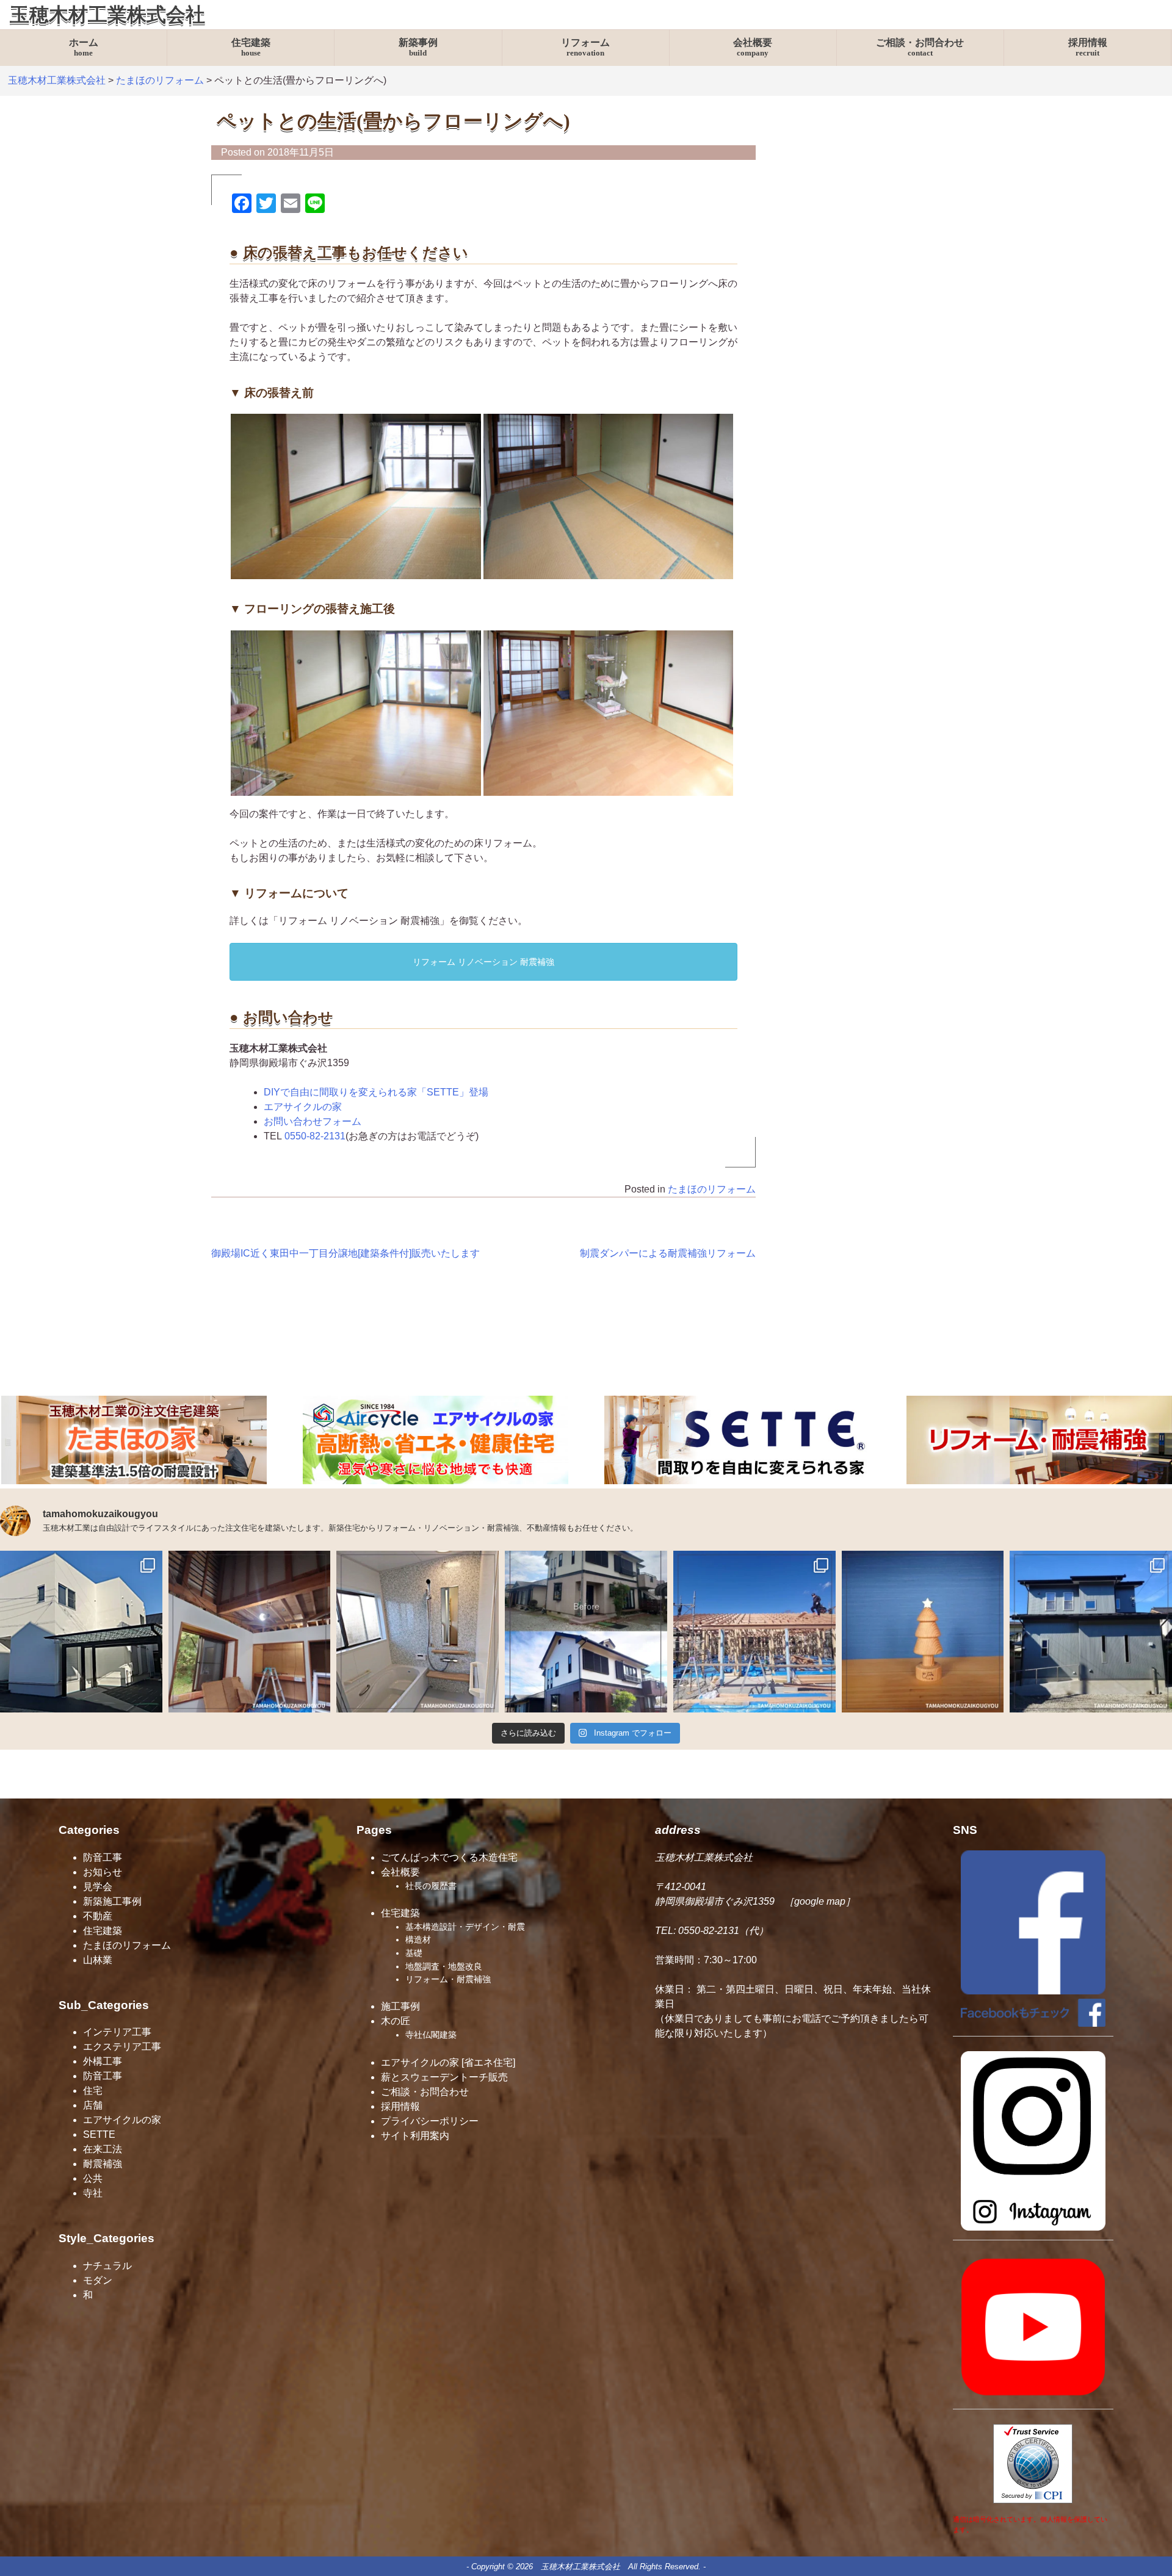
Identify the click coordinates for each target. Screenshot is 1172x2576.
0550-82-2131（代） (723, 1931)
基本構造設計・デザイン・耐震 (465, 1927)
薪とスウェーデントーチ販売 (444, 2077)
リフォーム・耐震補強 (448, 1979)
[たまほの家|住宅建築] (134, 1481)
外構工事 (103, 2061)
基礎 (414, 1953)
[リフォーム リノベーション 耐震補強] (1039, 1481)
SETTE (99, 2134)
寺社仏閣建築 (431, 2035)
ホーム (84, 48)
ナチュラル (107, 2266)
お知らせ (103, 1872)
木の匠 (396, 2021)
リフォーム (585, 48)
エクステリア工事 (122, 2047)
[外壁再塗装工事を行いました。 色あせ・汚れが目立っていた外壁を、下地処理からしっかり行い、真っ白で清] (81, 1632)
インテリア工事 (117, 2032)
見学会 (98, 1887)
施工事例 (400, 2006)
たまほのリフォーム (712, 1189)
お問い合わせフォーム (313, 1121)
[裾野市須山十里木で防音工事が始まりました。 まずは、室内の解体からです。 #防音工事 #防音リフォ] (250, 1632)
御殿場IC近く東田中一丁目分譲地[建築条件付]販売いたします (345, 1253)
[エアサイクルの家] (436, 1481)
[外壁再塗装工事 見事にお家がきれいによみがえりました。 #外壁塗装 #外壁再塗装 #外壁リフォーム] (586, 1632)
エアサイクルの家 (303, 1107)
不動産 (98, 1916)
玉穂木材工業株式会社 (107, 15)
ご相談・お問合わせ (920, 48)
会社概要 (753, 48)
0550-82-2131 (315, 1136)
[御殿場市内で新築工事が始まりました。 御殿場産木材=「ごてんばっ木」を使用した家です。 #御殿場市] (754, 1632)
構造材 (418, 1939)
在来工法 (103, 2149)
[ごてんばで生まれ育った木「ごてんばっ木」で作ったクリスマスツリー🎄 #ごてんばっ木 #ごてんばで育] (923, 1632)
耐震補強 (103, 2164)
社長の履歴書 (431, 1886)
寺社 (93, 2193)
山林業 (98, 1960)
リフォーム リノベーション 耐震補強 (483, 962)
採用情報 (1088, 48)
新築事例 (418, 48)
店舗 (93, 2105)
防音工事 (103, 1857)
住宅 (93, 2091)
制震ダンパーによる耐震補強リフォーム (668, 1253)
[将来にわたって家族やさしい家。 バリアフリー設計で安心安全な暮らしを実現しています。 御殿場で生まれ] (1091, 1632)
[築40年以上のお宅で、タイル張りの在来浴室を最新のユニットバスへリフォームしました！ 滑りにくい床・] (418, 1632)
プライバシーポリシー (430, 2121)
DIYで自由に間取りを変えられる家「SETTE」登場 (376, 1092)
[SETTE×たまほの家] (737, 1481)
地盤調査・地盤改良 (444, 1966)
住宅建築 (251, 48)
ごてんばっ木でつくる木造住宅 (449, 1857)
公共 (93, 2178)
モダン (98, 2280)
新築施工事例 (112, 1901)
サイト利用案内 (415, 2136)
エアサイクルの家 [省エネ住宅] (448, 2062)
